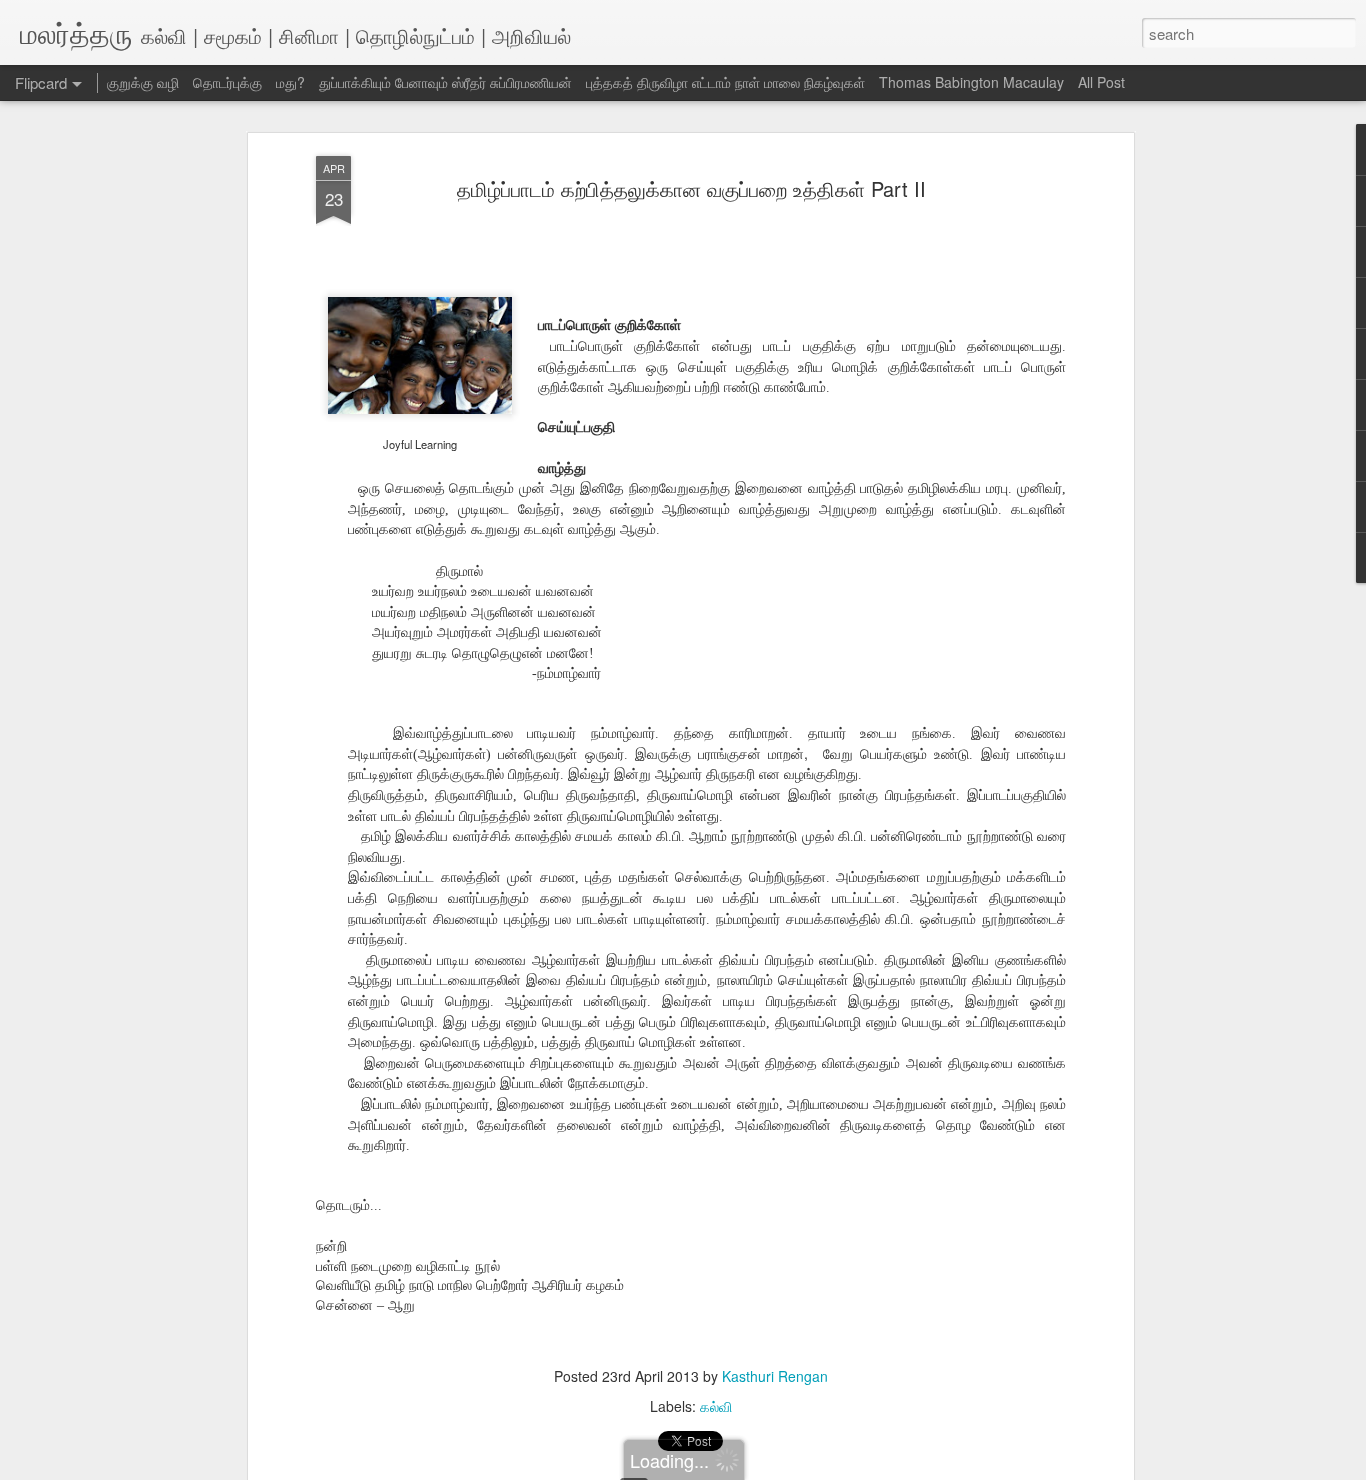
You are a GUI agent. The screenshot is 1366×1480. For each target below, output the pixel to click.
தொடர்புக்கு (227, 82)
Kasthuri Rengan (775, 1376)
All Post (1101, 82)
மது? (290, 82)
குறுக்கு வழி (143, 82)
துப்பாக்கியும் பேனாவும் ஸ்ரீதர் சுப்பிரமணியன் (445, 82)
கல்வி (716, 1406)
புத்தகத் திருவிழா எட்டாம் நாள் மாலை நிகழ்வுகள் (725, 82)
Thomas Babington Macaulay (971, 82)
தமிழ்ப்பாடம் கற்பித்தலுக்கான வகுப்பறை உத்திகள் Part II (691, 188)
